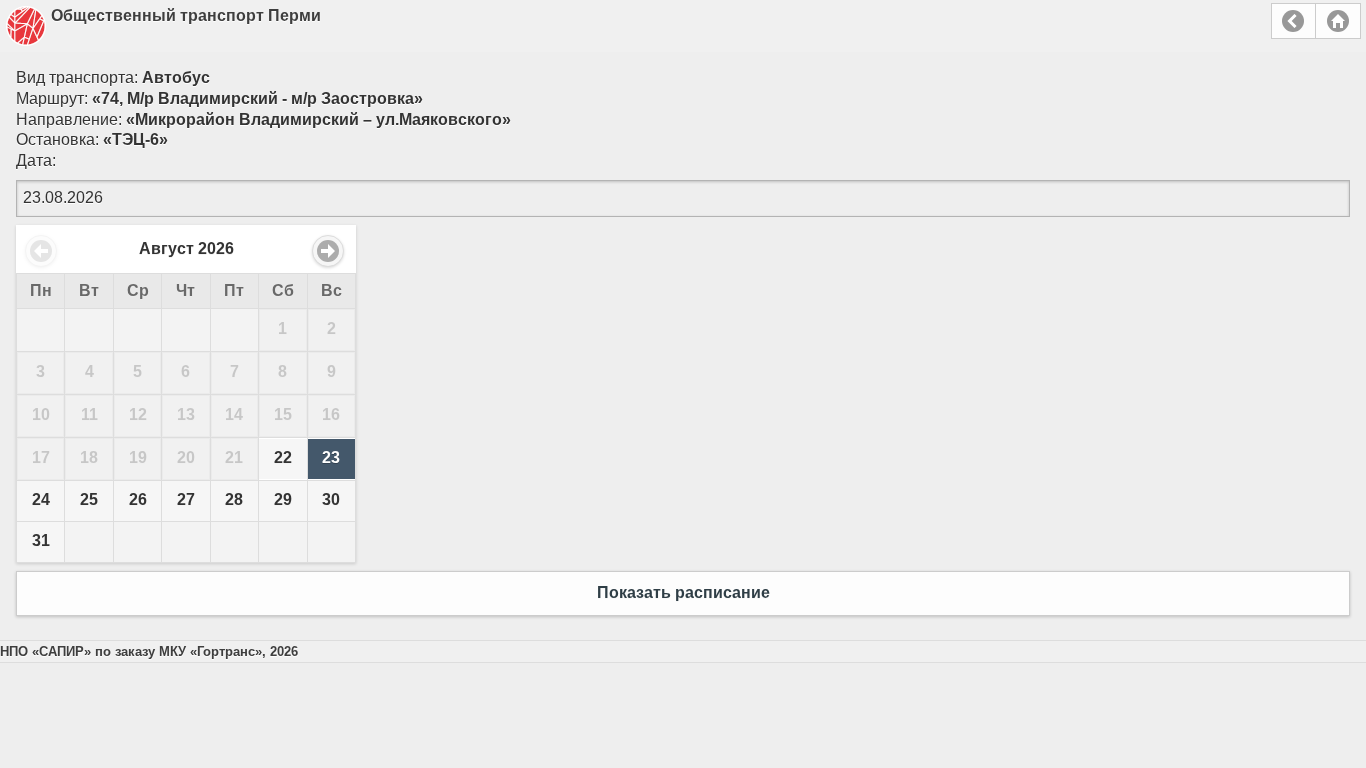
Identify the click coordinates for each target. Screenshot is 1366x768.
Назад (1293, 21)
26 (138, 499)
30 (331, 499)
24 (41, 499)
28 (234, 499)
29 (283, 499)
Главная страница (1338, 21)
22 (283, 457)
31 (41, 540)
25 (89, 499)
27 (186, 499)
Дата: (36, 160)
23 (331, 457)
